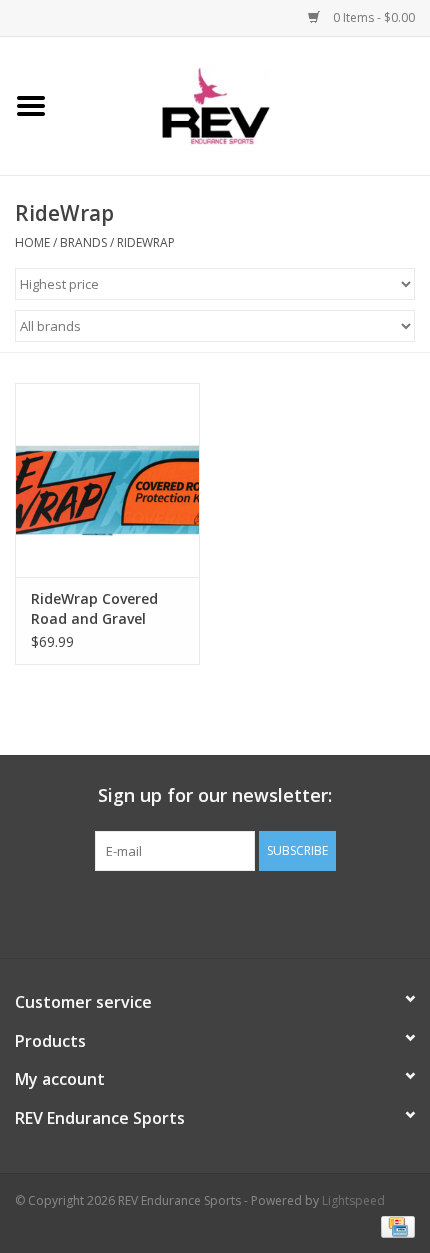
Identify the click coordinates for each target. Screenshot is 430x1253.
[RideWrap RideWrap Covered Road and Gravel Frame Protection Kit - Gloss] (107, 480)
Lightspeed (353, 1200)
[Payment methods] (394, 1225)
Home (32, 242)
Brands (83, 242)
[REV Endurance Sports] (246, 104)
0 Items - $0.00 (372, 17)
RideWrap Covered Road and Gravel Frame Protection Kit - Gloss (104, 609)
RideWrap (146, 242)
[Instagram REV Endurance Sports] (323, 912)
